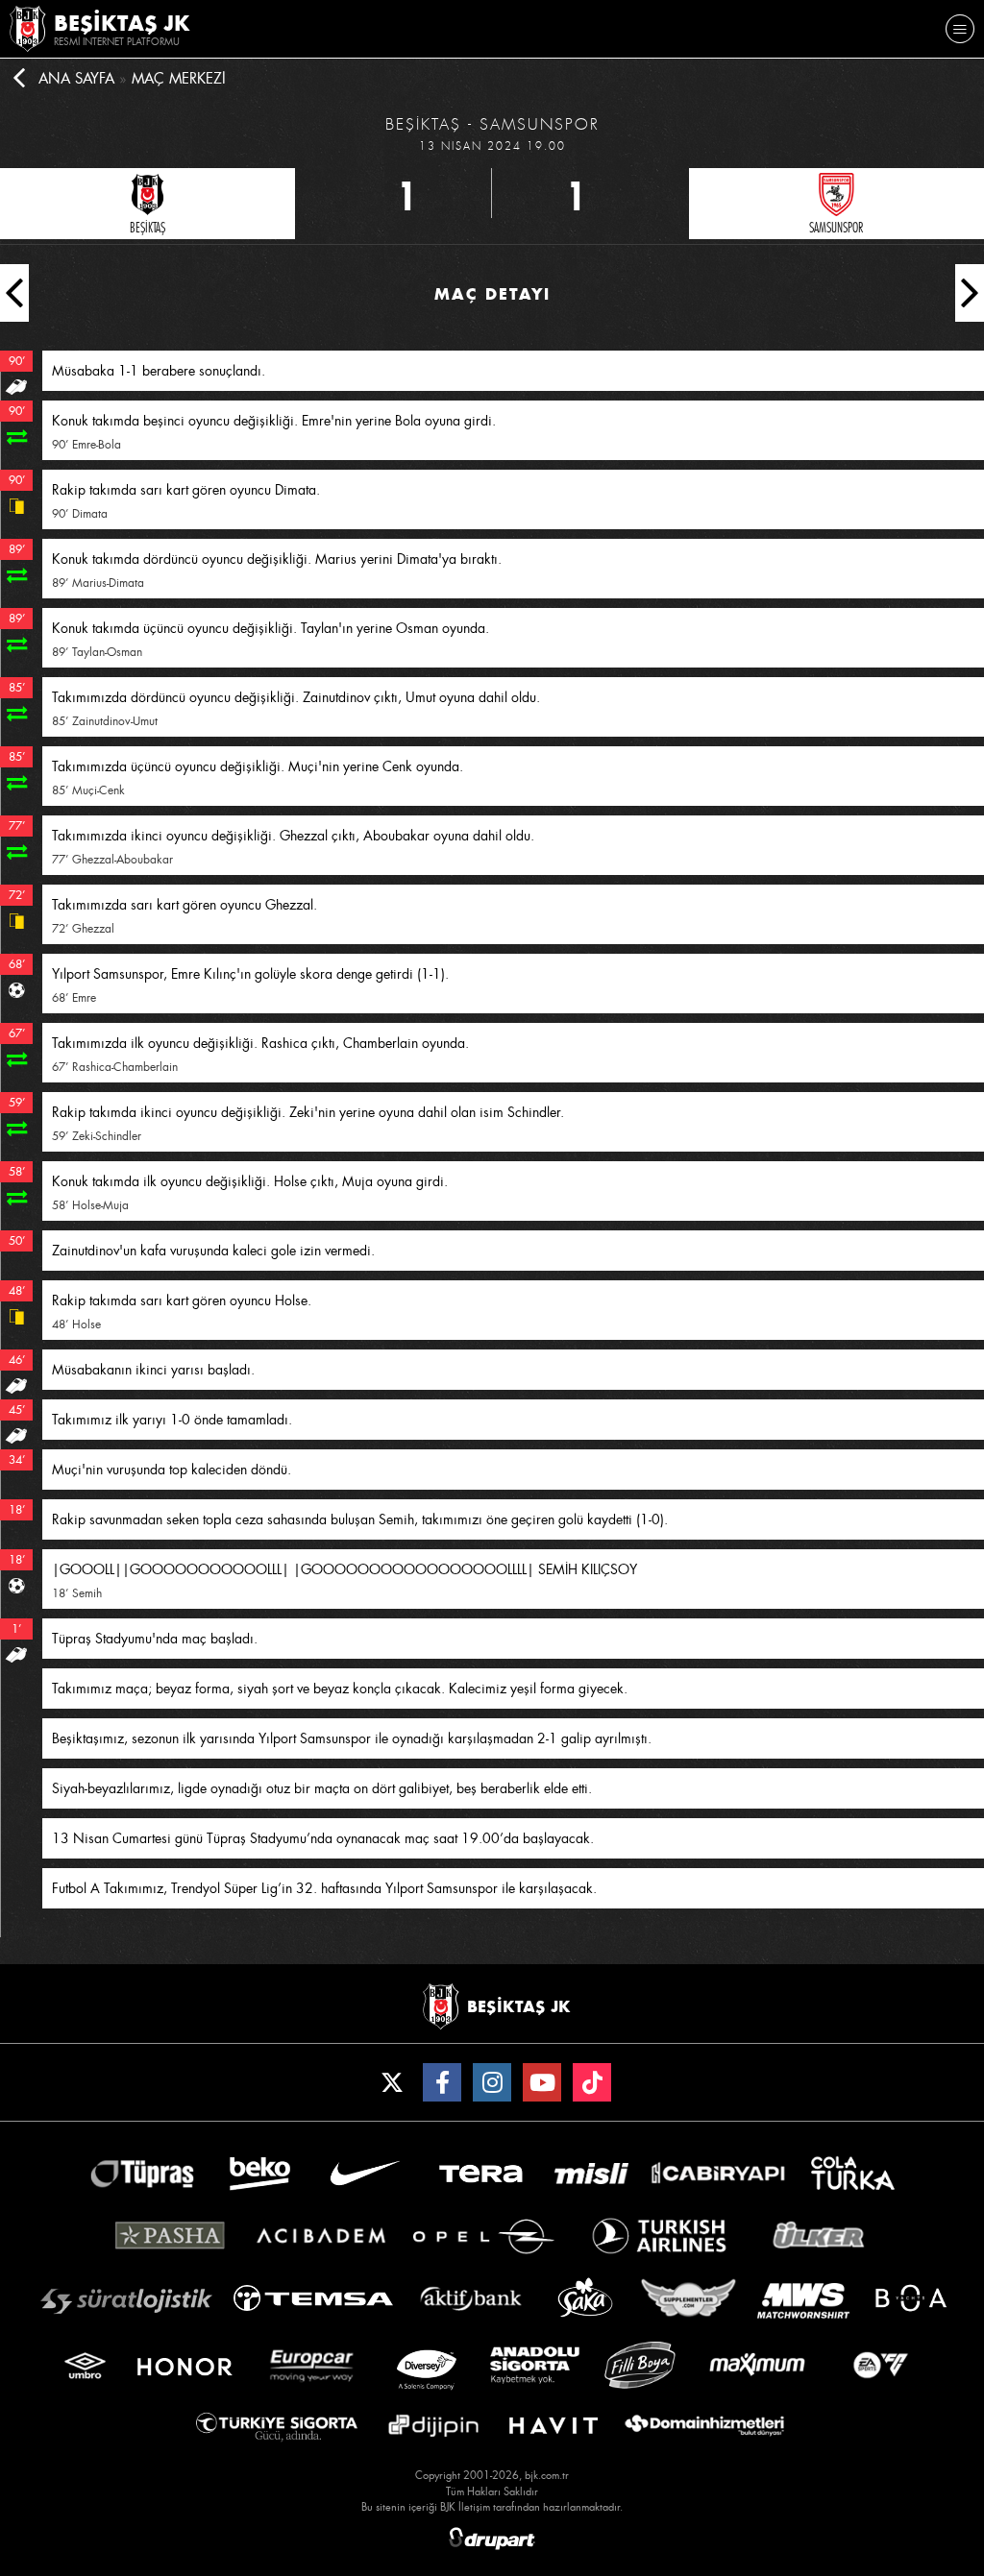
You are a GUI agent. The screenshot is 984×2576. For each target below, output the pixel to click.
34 (15, 1460)
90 (15, 361)
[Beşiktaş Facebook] (442, 2082)
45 (15, 1410)
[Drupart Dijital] (492, 2539)
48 (15, 1291)
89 (15, 549)
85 (15, 688)
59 (15, 1103)
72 (15, 895)
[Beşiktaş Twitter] (392, 2082)
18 (15, 1510)
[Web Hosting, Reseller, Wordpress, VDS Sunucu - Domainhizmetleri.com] (704, 2426)
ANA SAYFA (76, 79)
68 (15, 964)
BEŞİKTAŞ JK (122, 23)
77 (15, 826)
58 (15, 1172)
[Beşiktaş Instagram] (492, 2082)
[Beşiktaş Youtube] (542, 2082)
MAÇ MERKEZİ (179, 79)
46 (15, 1360)
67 (15, 1033)
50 (15, 1241)
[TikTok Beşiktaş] (592, 2082)
